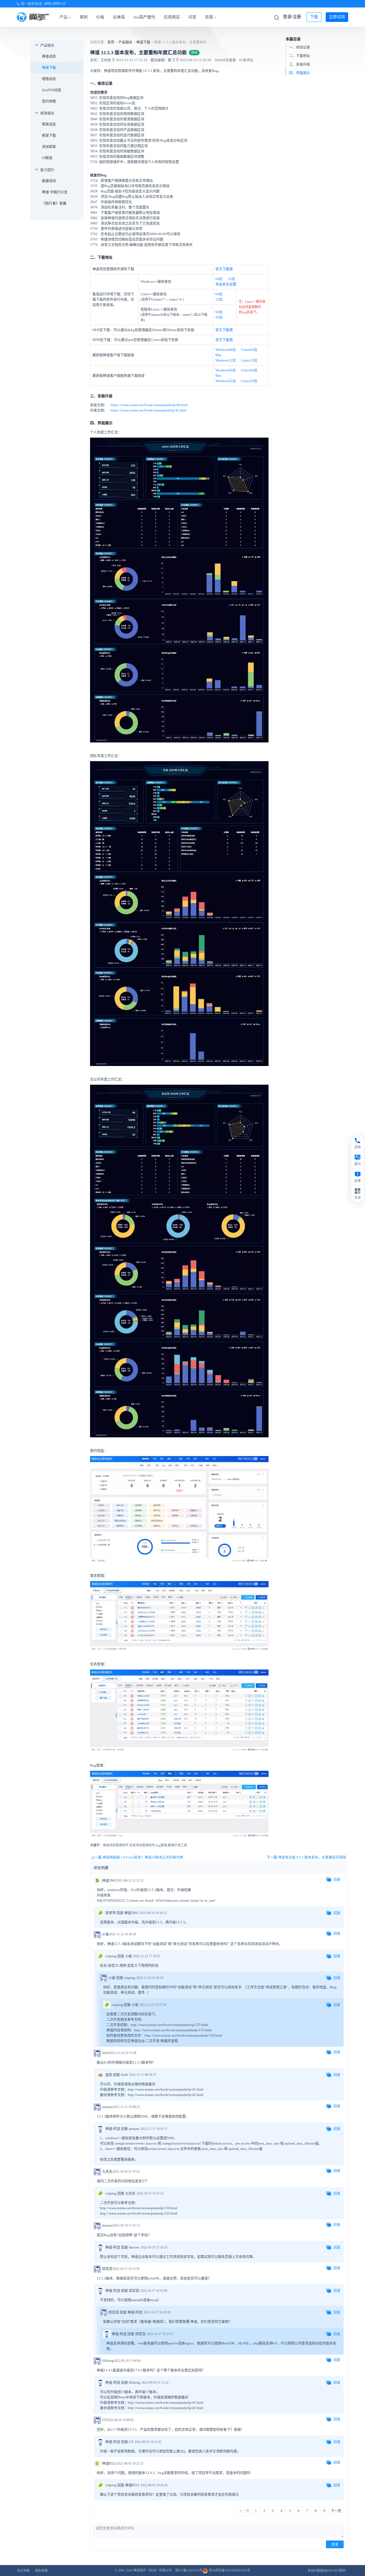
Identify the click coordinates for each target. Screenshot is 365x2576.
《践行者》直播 (54, 203)
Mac (219, 355)
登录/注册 (292, 17)
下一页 (336, 2511)
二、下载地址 (300, 55)
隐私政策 (41, 2571)
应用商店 (172, 17)
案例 (84, 17)
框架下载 (49, 135)
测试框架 (49, 147)
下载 (314, 17)
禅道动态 (49, 56)
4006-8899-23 (55, 4)
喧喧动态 (49, 79)
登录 (335, 2544)
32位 (232, 279)
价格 (100, 17)
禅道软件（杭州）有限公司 (153, 2570)
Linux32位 (249, 360)
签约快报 (49, 101)
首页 (111, 42)
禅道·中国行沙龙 (55, 192)
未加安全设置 (226, 284)
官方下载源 (224, 269)
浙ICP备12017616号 (189, 2570)
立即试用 (337, 17)
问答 (192, 17)
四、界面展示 (300, 73)
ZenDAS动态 (52, 90)
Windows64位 (226, 350)
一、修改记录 (300, 47)
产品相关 (47, 45)
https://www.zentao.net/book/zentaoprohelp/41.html (149, 410)
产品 (64, 17)
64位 (219, 279)
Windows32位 (226, 360)
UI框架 (47, 158)
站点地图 (23, 2571)
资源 (209, 17)
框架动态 (49, 124)
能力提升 (47, 170)
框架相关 (47, 113)
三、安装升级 (300, 64)
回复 (337, 1879)
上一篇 (138, 1857)
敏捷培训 (49, 181)
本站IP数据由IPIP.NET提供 (327, 2571)
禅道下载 (49, 67)
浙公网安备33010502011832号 (229, 2570)
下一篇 (306, 1857)
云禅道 (119, 17)
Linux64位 (249, 350)
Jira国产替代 (144, 17)
